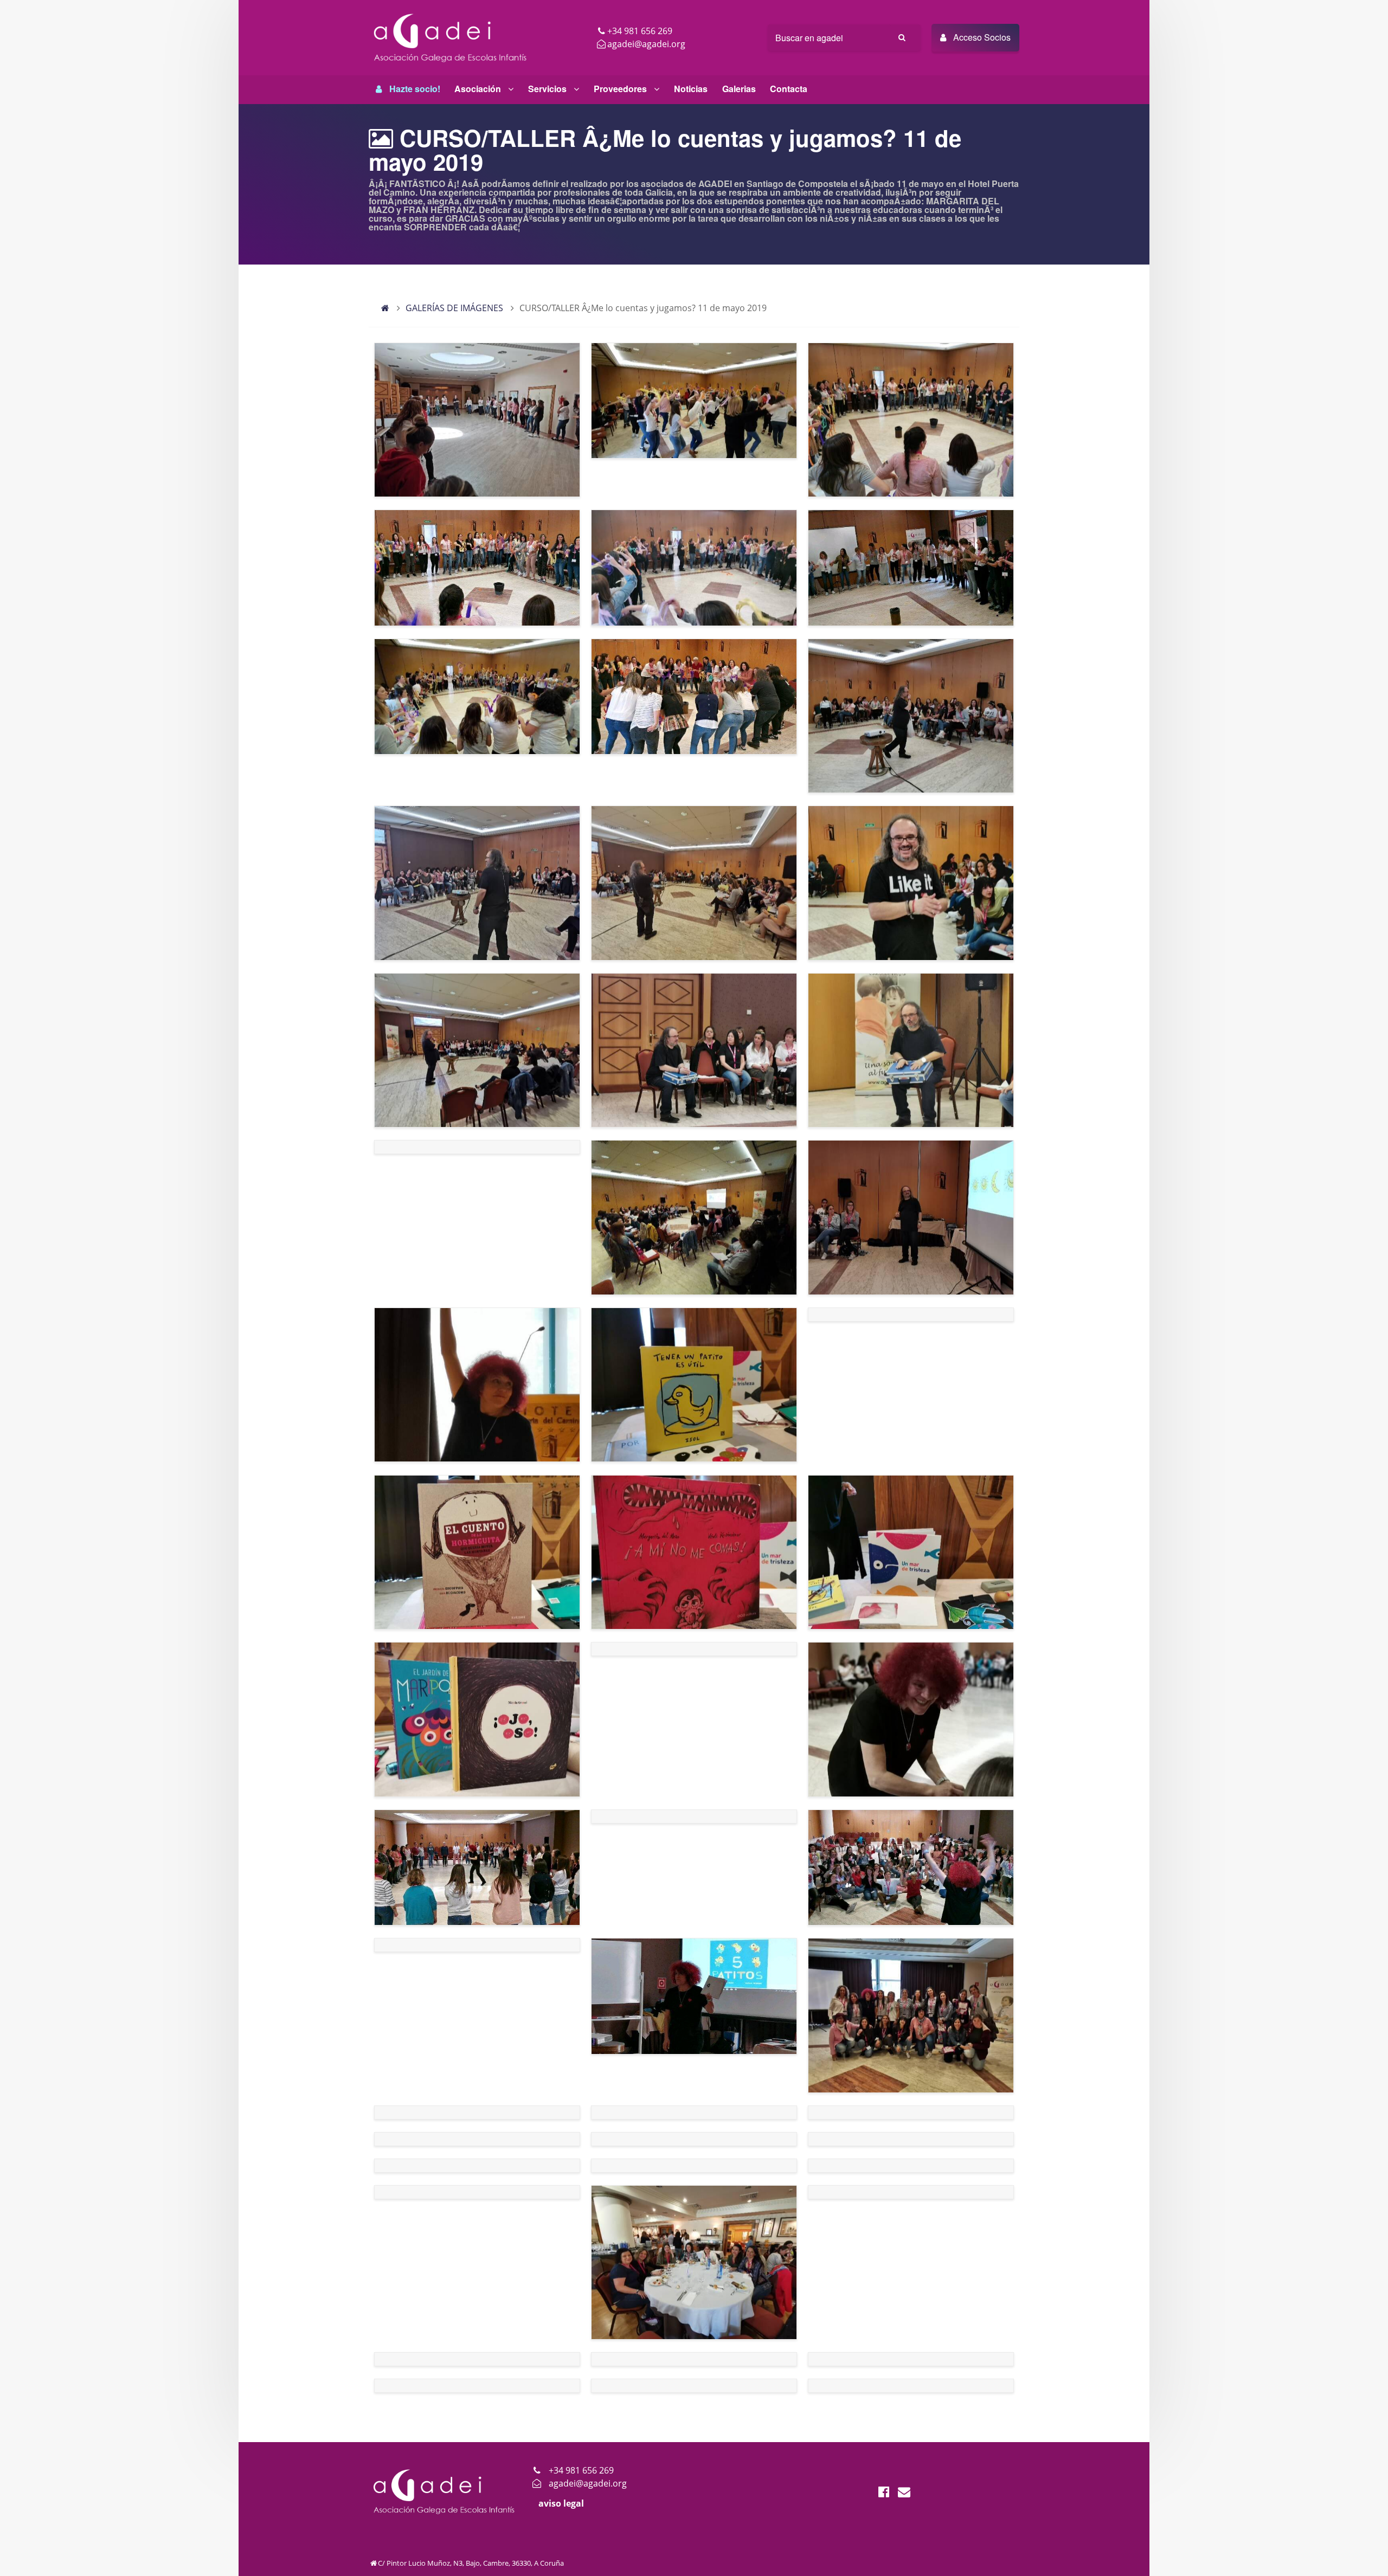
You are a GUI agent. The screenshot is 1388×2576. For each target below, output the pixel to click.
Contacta (789, 89)
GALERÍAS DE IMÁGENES (454, 308)
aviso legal (561, 2503)
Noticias (691, 89)
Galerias (739, 89)
